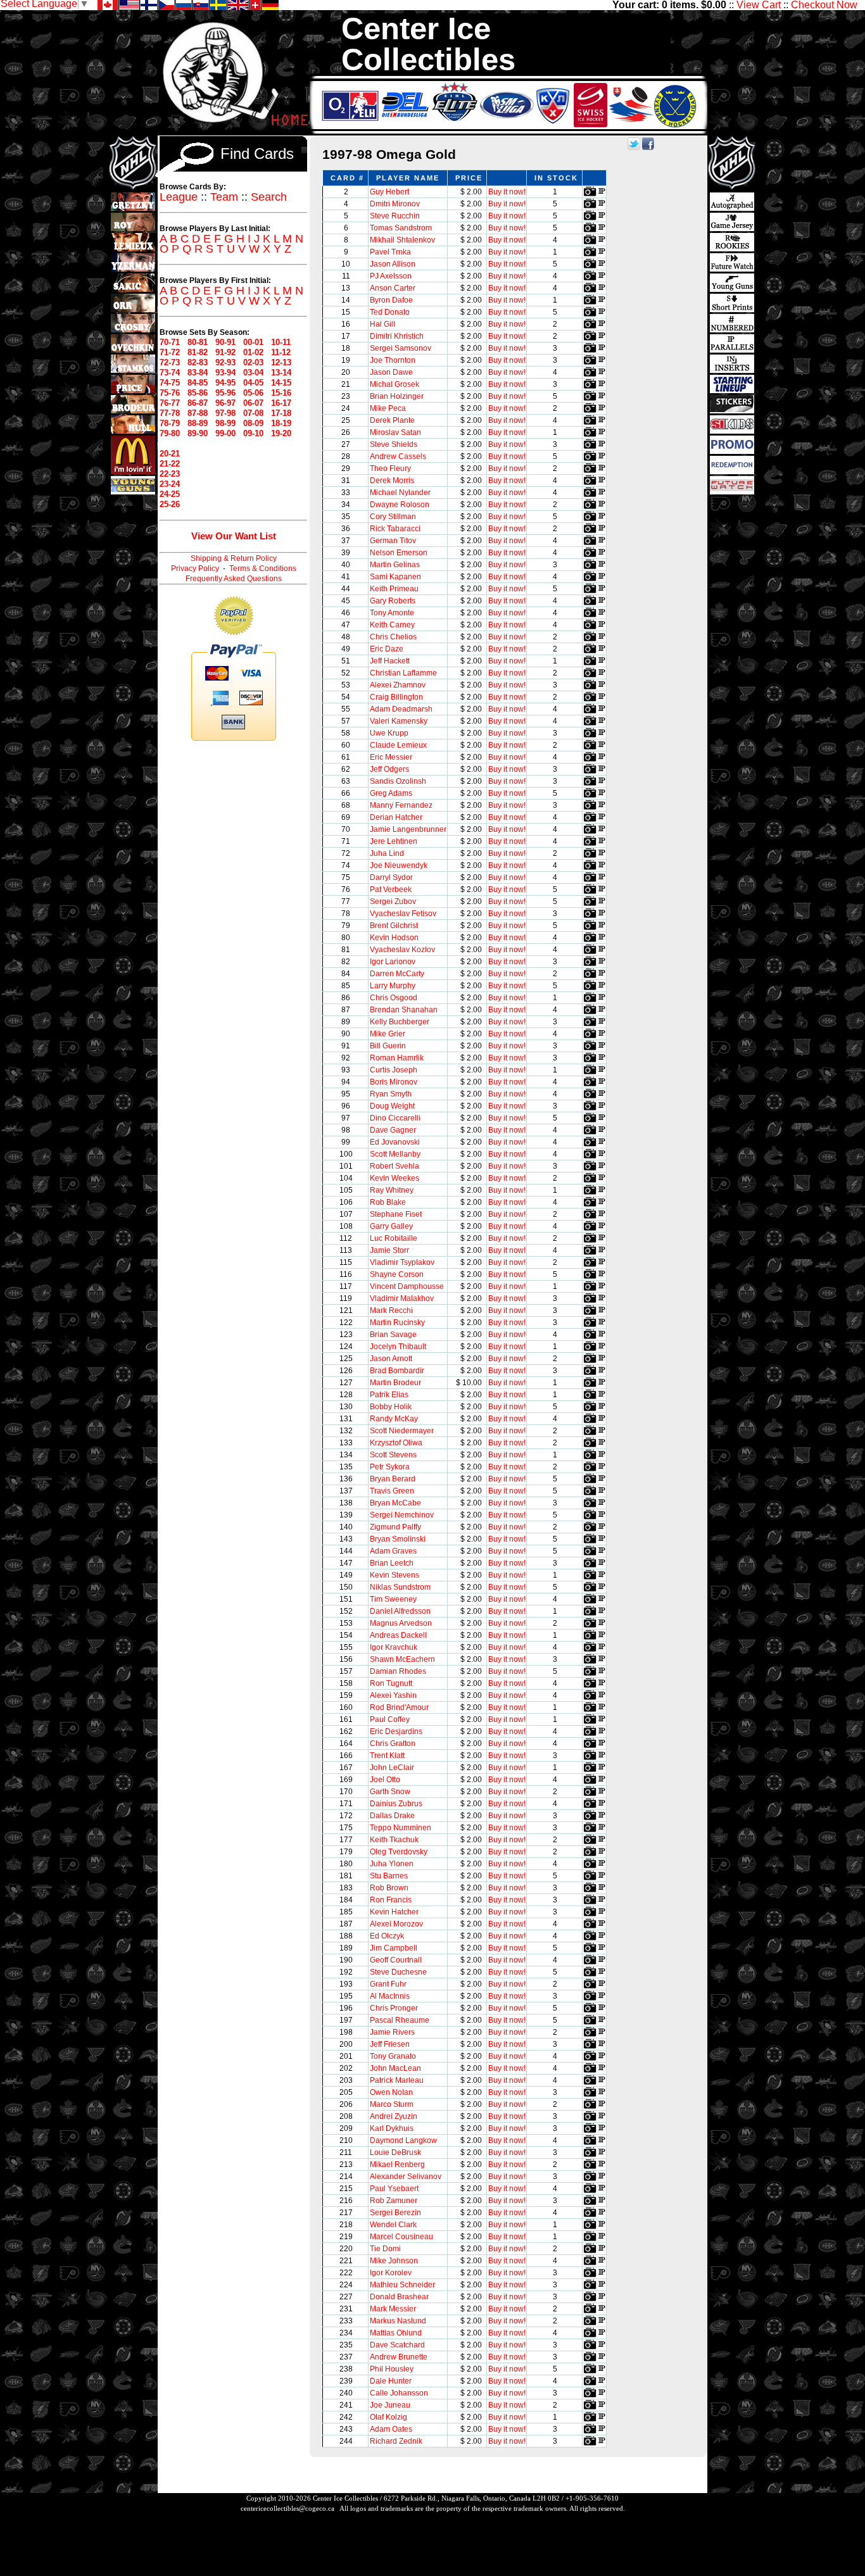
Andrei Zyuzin (394, 2116)
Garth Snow (390, 1792)
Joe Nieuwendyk (399, 865)
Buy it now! (507, 192)
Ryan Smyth (391, 1094)
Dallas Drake (392, 1816)
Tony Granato (393, 2056)
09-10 (253, 433)
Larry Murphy (393, 986)
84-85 (198, 383)
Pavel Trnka (390, 252)
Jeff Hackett (390, 661)
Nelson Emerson (399, 553)
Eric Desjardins (396, 1731)
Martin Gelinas (395, 565)
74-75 (170, 383)
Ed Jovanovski (395, 1142)
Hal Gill (382, 324)
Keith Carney (392, 625)
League (179, 197)
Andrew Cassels (398, 456)
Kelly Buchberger (400, 1022)
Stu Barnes (389, 1876)
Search (269, 197)
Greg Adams (391, 793)
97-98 (225, 413)
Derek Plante (392, 420)
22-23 (170, 474)
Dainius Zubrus (396, 1804)
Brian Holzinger (397, 396)
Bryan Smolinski (398, 1539)
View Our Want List (234, 536)
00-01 (253, 342)
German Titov (393, 541)
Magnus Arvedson (401, 1623)
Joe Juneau (390, 2405)
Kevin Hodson (394, 938)
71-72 (170, 352)
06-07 (253, 403)
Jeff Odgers (389, 769)
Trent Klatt (387, 1756)
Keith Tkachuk (394, 1840)
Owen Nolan (391, 2092)
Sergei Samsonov (401, 348)
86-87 (198, 403)
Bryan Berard (393, 1479)
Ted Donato (390, 312)
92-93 (225, 362)
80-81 (198, 342)
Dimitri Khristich (397, 336)
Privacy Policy (195, 569)
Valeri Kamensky (399, 721)
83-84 (198, 373)
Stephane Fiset (396, 1214)
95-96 (225, 393)
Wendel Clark (393, 2225)
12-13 (281, 362)
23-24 (170, 484)
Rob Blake (388, 1202)
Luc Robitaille (394, 1238)
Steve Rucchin (395, 216)
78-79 (170, 423)
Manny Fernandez (401, 805)
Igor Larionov (393, 962)
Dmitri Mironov (395, 204)
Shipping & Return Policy (234, 558)
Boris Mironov (394, 1082)
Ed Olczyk (387, 1936)
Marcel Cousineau (401, 2237)
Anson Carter (393, 288)
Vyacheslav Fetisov (403, 914)
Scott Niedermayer (402, 1431)
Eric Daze (387, 649)
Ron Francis (391, 1900)
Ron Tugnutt (391, 1683)
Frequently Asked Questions (234, 579)
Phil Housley (392, 2369)
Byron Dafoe (391, 300)
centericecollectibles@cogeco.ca (287, 2508)
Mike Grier (388, 1034)
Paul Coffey (390, 1719)
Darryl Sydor (391, 877)
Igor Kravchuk (394, 1647)
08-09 (253, 423)
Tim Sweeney (393, 1599)
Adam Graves (393, 1551)
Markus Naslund (398, 2321)
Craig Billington (396, 697)
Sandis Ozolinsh (398, 781)
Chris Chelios (393, 637)
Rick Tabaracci (395, 529)
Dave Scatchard (397, 2345)
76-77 (170, 403)
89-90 (198, 433)
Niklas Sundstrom (400, 1587)
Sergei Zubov (393, 902)
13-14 (281, 373)
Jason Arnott (391, 1359)
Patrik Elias (389, 1395)
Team (224, 197)
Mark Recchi (391, 1310)
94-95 (225, 383)
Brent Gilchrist (394, 926)
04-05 (253, 383)
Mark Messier (393, 2309)
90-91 (225, 342)
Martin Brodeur (395, 1383)
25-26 (170, 504)
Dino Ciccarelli (395, 1118)
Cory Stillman (393, 517)
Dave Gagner (393, 1130)
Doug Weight (392, 1106)
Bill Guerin (388, 1046)
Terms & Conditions (263, 569)
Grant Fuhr (388, 1984)
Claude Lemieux (398, 745)
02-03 (253, 362)
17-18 (281, 413)
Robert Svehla (395, 1166)
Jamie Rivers (392, 2032)
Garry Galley (391, 1226)
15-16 (281, 393)
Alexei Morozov (396, 1924)
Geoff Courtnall (396, 1960)
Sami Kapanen (395, 577)
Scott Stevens (393, 1455)
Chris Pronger (394, 2008)
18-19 (281, 423)
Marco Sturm (392, 2104)
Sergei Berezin (395, 2213)
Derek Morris (392, 481)
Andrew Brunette (399, 2357)
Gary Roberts (393, 601)
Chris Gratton (393, 1744)
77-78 (170, 413)
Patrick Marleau (397, 2080)
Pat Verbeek (391, 889)
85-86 (198, 393)
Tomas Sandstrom (401, 228)
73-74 (170, 373)
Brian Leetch (392, 1563)
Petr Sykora (390, 1467)
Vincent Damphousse (407, 1286)
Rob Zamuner (394, 2201)
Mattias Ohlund (396, 2333)
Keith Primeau (394, 589)
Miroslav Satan (395, 432)
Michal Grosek (395, 384)
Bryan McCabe (395, 1503)
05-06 (253, 393)
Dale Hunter (391, 2381)
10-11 (281, 342)
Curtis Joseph (394, 1070)
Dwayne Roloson (400, 505)
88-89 (198, 423)
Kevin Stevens (395, 1575)
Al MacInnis (390, 1996)
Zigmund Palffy (395, 1527)
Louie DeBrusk (395, 2152)
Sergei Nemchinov (402, 1515)
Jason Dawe (391, 372)
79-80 (170, 433)
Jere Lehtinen (394, 841)
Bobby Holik (391, 1407)
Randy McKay (394, 1419)
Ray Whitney (392, 1190)
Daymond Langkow (403, 2140)
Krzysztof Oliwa (396, 1443)
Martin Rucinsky (397, 1323)
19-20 (281, 433)
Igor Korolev (391, 2273)
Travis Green (392, 1491)
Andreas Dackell (398, 1635)
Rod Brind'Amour (399, 1707)
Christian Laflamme (403, 673)
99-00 (225, 433)
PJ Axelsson (391, 276)
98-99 (225, 423)
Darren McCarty (397, 974)
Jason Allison (393, 264)
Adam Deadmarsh (401, 709)
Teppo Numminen (401, 1828)
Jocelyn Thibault (398, 1347)
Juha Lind (387, 853)
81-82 (198, 352)
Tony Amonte (392, 613)
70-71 (170, 342)
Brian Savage (393, 1335)
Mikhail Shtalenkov (402, 240)
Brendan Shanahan (404, 1010)
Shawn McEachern (402, 1659)
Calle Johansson (399, 2393)
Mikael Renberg (397, 2164)
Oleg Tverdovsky (399, 1852)
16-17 (281, 403)
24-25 (170, 494)
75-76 (170, 393)
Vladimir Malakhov (402, 1298)
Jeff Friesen (390, 2044)
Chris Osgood (394, 998)
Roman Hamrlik (397, 1058)
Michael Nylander (400, 493)
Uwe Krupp (389, 733)
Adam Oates (391, 2429)
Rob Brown (389, 1888)
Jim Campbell (394, 1948)
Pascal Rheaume (400, 2020)
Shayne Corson (397, 1274)
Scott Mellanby (395, 1154)
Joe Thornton (393, 360)
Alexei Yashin (393, 1695)
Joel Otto (385, 1780)
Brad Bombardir (397, 1371)
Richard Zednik (396, 2441)
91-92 (225, 352)
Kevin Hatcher (394, 1912)
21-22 (170, 464)
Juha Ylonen (392, 1864)
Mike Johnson (394, 2261)
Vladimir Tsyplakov (402, 1262)
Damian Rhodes (398, 1671)
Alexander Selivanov (406, 2177)
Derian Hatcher (396, 817)
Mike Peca (388, 408)
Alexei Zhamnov (398, 685)
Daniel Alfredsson (400, 1611)
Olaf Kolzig (388, 2417)
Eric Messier (391, 757)
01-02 (253, 352)
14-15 (281, 383)
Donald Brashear (399, 2297)
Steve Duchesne (398, 1972)
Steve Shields (394, 444)
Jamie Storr (389, 1250)
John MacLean (395, 2068)
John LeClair (392, 1768)
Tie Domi (385, 2249)
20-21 (170, 454)
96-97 (225, 403)
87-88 (198, 413)
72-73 (170, 362)
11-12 (281, 352)
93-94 (225, 373)
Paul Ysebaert (394, 2189)
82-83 (198, 362)
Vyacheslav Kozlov (402, 950)
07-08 (253, 413)
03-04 (253, 373)
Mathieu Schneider (402, 2285)
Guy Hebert (389, 192)
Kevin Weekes (395, 1178)
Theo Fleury (390, 468)
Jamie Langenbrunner (408, 829)
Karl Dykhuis (392, 2128)
